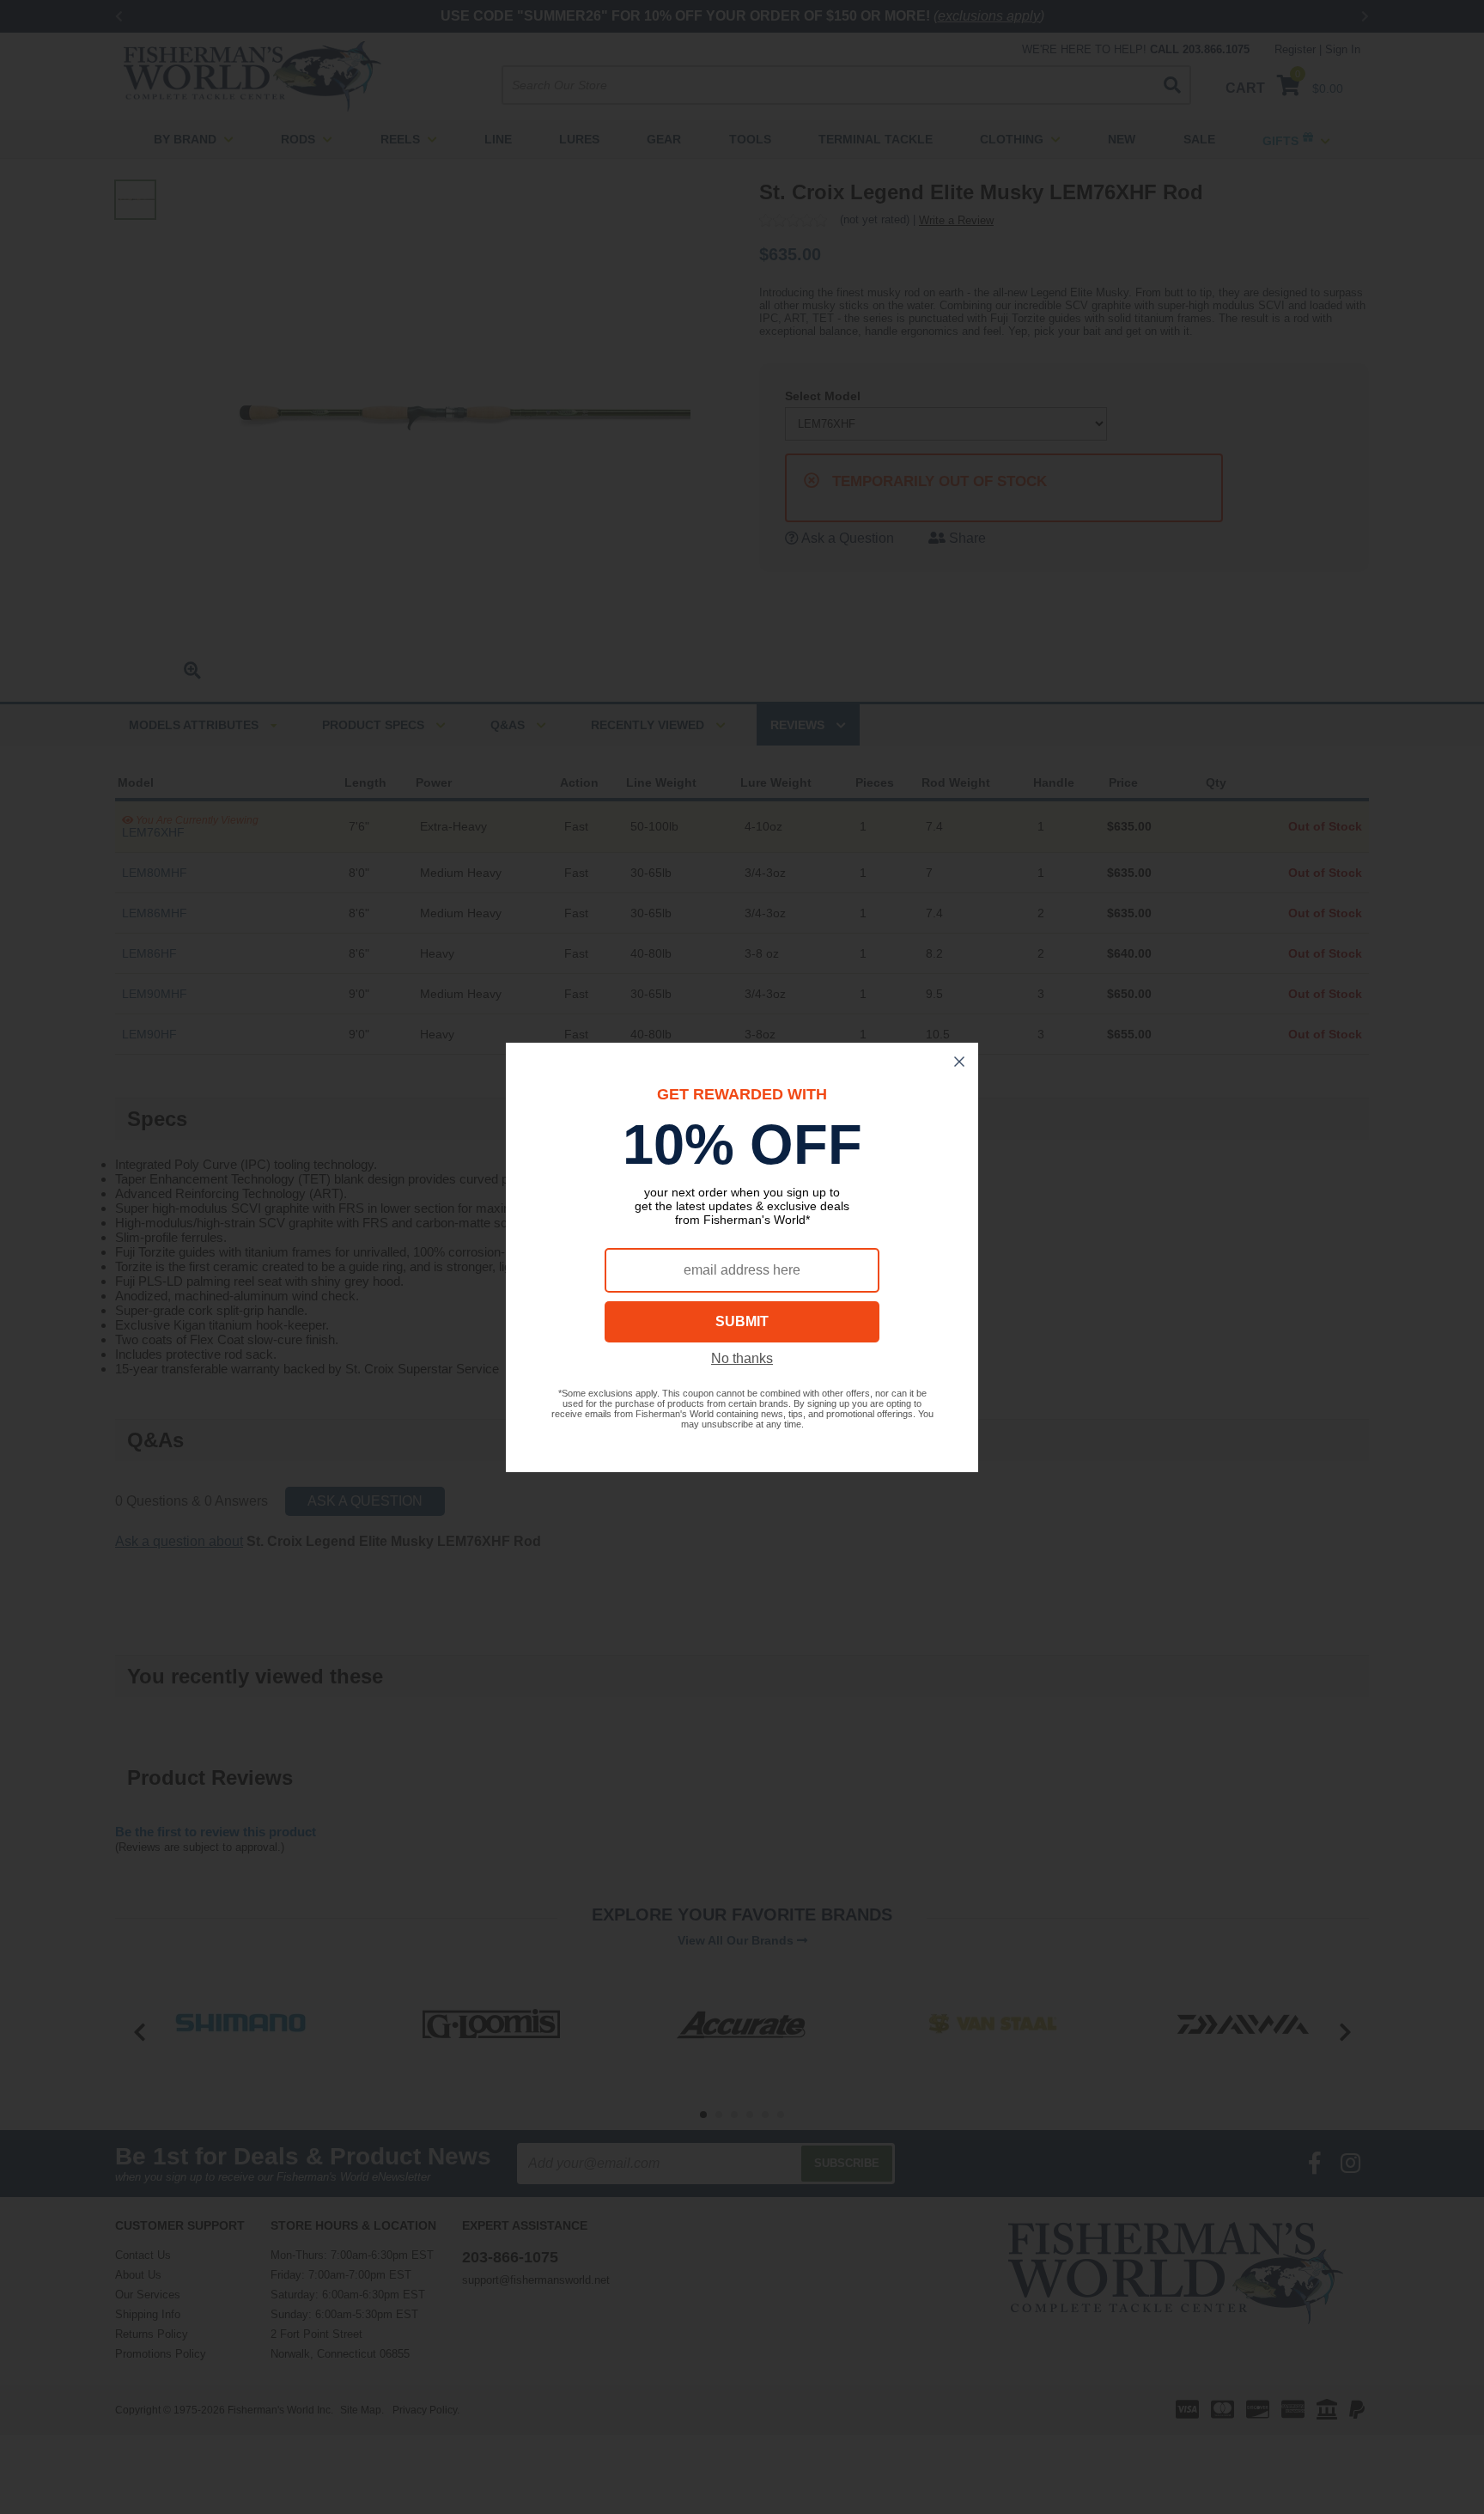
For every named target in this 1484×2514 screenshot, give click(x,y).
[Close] (959, 1062)
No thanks (742, 1358)
